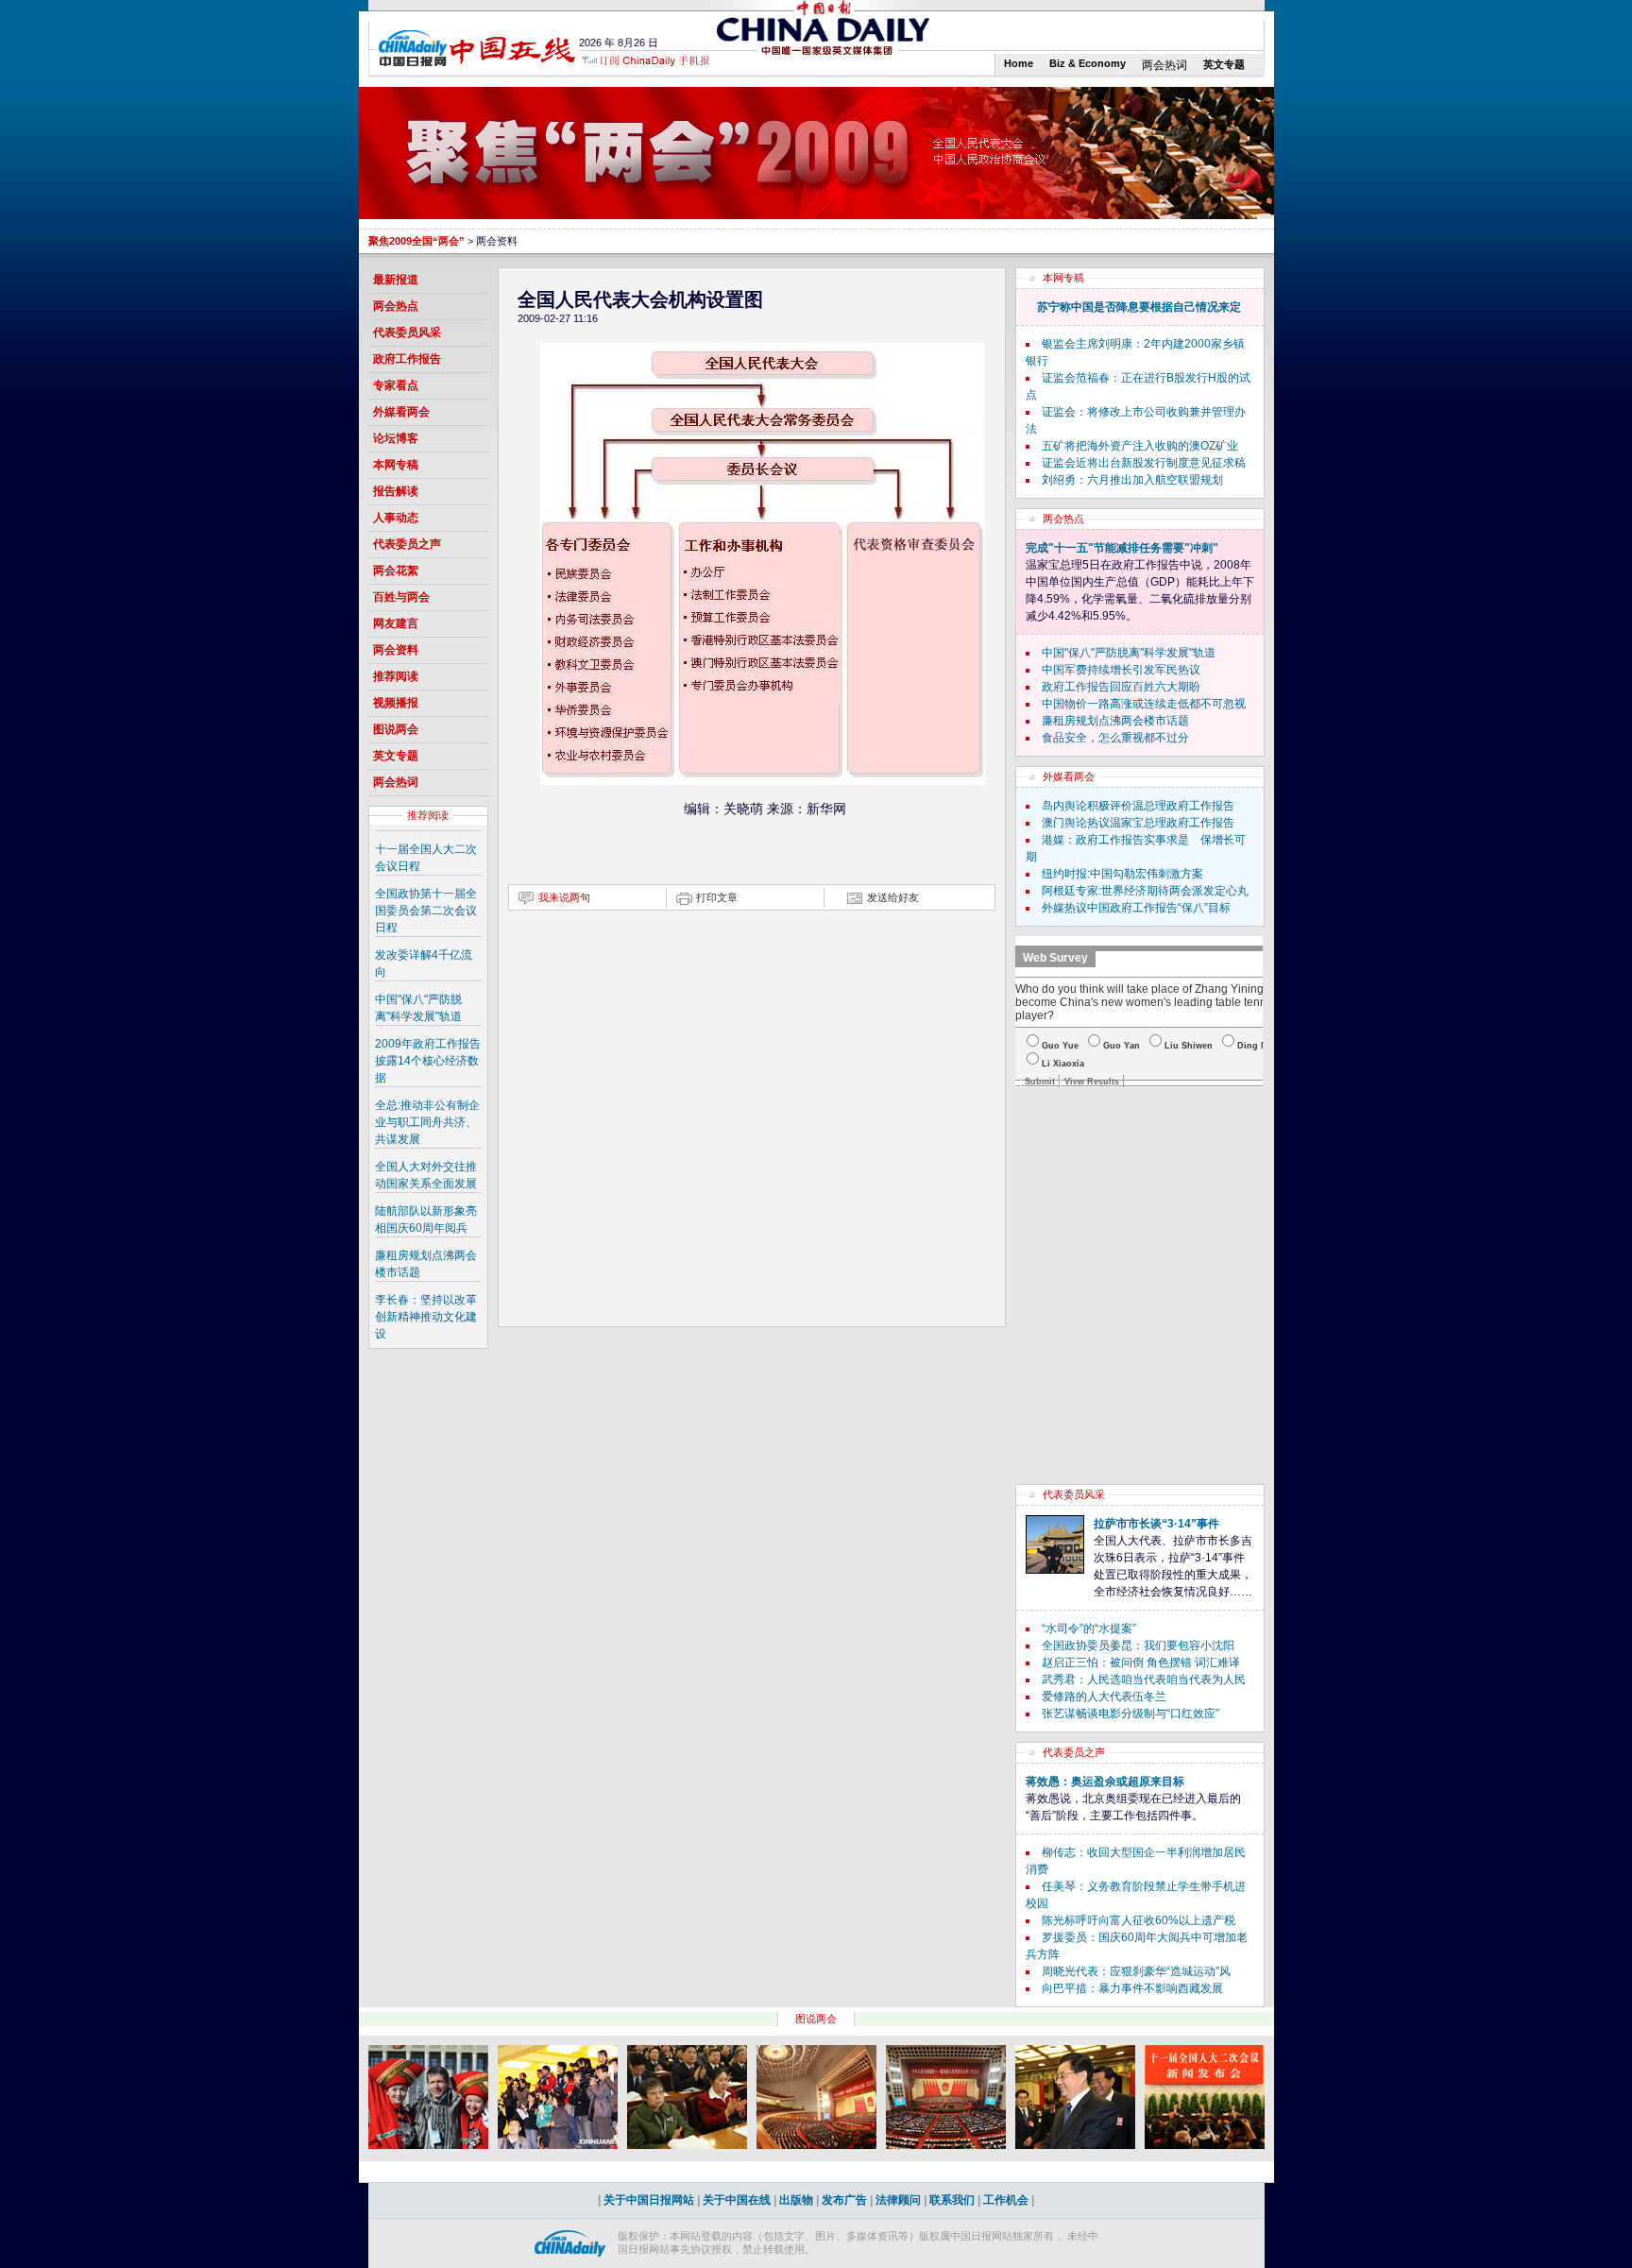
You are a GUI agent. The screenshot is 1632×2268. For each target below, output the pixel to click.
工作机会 (1006, 2200)
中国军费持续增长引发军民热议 (1121, 670)
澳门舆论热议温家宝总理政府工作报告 (1138, 823)
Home (1019, 63)
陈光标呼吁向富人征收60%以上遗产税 (1139, 1920)
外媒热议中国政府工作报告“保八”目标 (1136, 908)
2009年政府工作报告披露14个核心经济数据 (428, 1061)
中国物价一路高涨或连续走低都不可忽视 (1144, 704)
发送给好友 (893, 897)
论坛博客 (396, 438)
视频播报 (396, 703)
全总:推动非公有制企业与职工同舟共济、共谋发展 (427, 1122)
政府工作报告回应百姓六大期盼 (1121, 687)
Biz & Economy (1088, 63)
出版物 (796, 2200)
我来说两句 (564, 897)
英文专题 (1224, 64)
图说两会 (396, 729)
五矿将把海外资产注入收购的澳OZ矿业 (1140, 446)
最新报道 (396, 280)
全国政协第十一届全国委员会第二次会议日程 (426, 911)
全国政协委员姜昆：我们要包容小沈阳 (1138, 1646)
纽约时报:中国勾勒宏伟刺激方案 (1122, 874)
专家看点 (396, 385)
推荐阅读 (396, 676)
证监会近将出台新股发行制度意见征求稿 (1144, 463)
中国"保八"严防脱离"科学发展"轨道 (1129, 653)
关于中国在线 (737, 2200)
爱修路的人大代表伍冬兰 (1104, 1697)
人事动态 (396, 518)
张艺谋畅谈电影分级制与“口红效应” (1130, 1714)
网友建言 (396, 623)
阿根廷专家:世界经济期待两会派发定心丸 (1145, 891)
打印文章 (717, 897)
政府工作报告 (407, 359)
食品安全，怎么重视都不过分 (1115, 738)
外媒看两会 (401, 412)
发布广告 (844, 2200)
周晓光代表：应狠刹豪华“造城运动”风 (1136, 1971)
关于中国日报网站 (649, 2200)
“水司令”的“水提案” (1089, 1629)
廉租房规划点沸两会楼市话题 (1115, 721)
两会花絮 (396, 571)
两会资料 (396, 650)
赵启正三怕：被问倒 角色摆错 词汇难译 (1141, 1663)
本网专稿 (396, 465)
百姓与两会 (401, 597)
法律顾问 (898, 2200)
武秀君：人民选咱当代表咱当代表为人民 (1144, 1680)
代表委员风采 (407, 333)
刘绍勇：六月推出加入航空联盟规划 (1132, 480)
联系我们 (952, 2200)
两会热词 (1164, 65)
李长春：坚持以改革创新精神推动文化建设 (426, 1317)
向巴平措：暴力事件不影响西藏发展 (1132, 1988)
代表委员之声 (407, 544)
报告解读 (396, 491)
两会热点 (396, 306)
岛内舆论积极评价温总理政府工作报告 (1138, 806)
